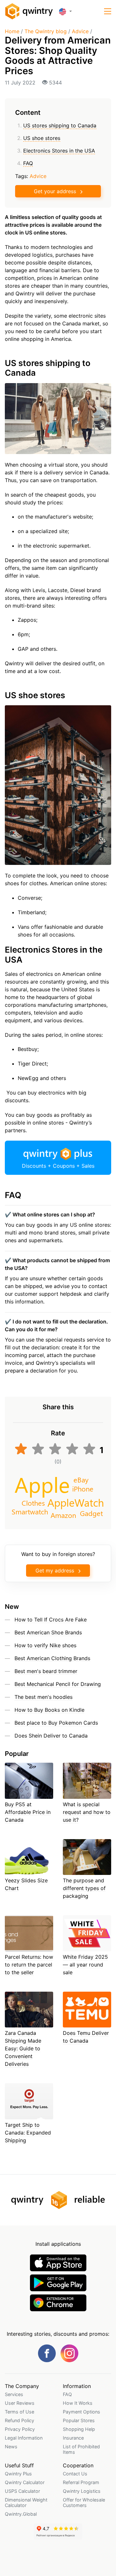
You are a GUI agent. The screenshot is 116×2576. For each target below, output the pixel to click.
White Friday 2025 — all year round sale (85, 1965)
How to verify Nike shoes (45, 1645)
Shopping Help (79, 2429)
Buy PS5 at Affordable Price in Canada (28, 1812)
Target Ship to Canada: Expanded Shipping (28, 2133)
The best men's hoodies (43, 1697)
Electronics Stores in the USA (59, 151)
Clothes (33, 1502)
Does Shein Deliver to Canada (51, 1736)
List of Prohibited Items (81, 2449)
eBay (81, 1479)
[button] (108, 11)
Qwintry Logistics (82, 2491)
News (11, 2447)
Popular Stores (79, 2420)
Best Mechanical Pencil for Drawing (58, 1684)
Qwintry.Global (21, 2514)
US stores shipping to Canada (60, 125)
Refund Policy (19, 2420)
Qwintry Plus (18, 2474)
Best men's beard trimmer (46, 1671)
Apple (42, 1484)
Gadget (91, 1513)
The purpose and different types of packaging (84, 1888)
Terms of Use (19, 2412)
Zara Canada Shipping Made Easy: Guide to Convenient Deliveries (23, 2048)
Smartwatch (30, 1511)
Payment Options (82, 2412)
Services (14, 2394)
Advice (80, 31)
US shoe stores (42, 138)
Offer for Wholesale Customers (84, 2502)
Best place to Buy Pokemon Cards (56, 1723)
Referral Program (81, 2482)
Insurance (73, 2438)
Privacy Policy (20, 2429)
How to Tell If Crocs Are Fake (51, 1620)
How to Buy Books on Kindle (49, 1710)
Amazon (63, 1515)
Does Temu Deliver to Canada (86, 2037)
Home (12, 31)
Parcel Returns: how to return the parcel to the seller (29, 1965)
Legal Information (24, 2438)
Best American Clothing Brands (52, 1658)
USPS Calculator (22, 2491)
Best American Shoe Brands (48, 1632)
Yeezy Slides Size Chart (26, 1884)
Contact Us (75, 2474)
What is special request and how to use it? (87, 1812)
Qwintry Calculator (25, 2482)
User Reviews (20, 2403)
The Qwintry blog (46, 31)
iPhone (83, 1488)
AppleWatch (76, 1502)
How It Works (78, 2403)
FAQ (28, 163)
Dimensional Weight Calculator (26, 2502)
